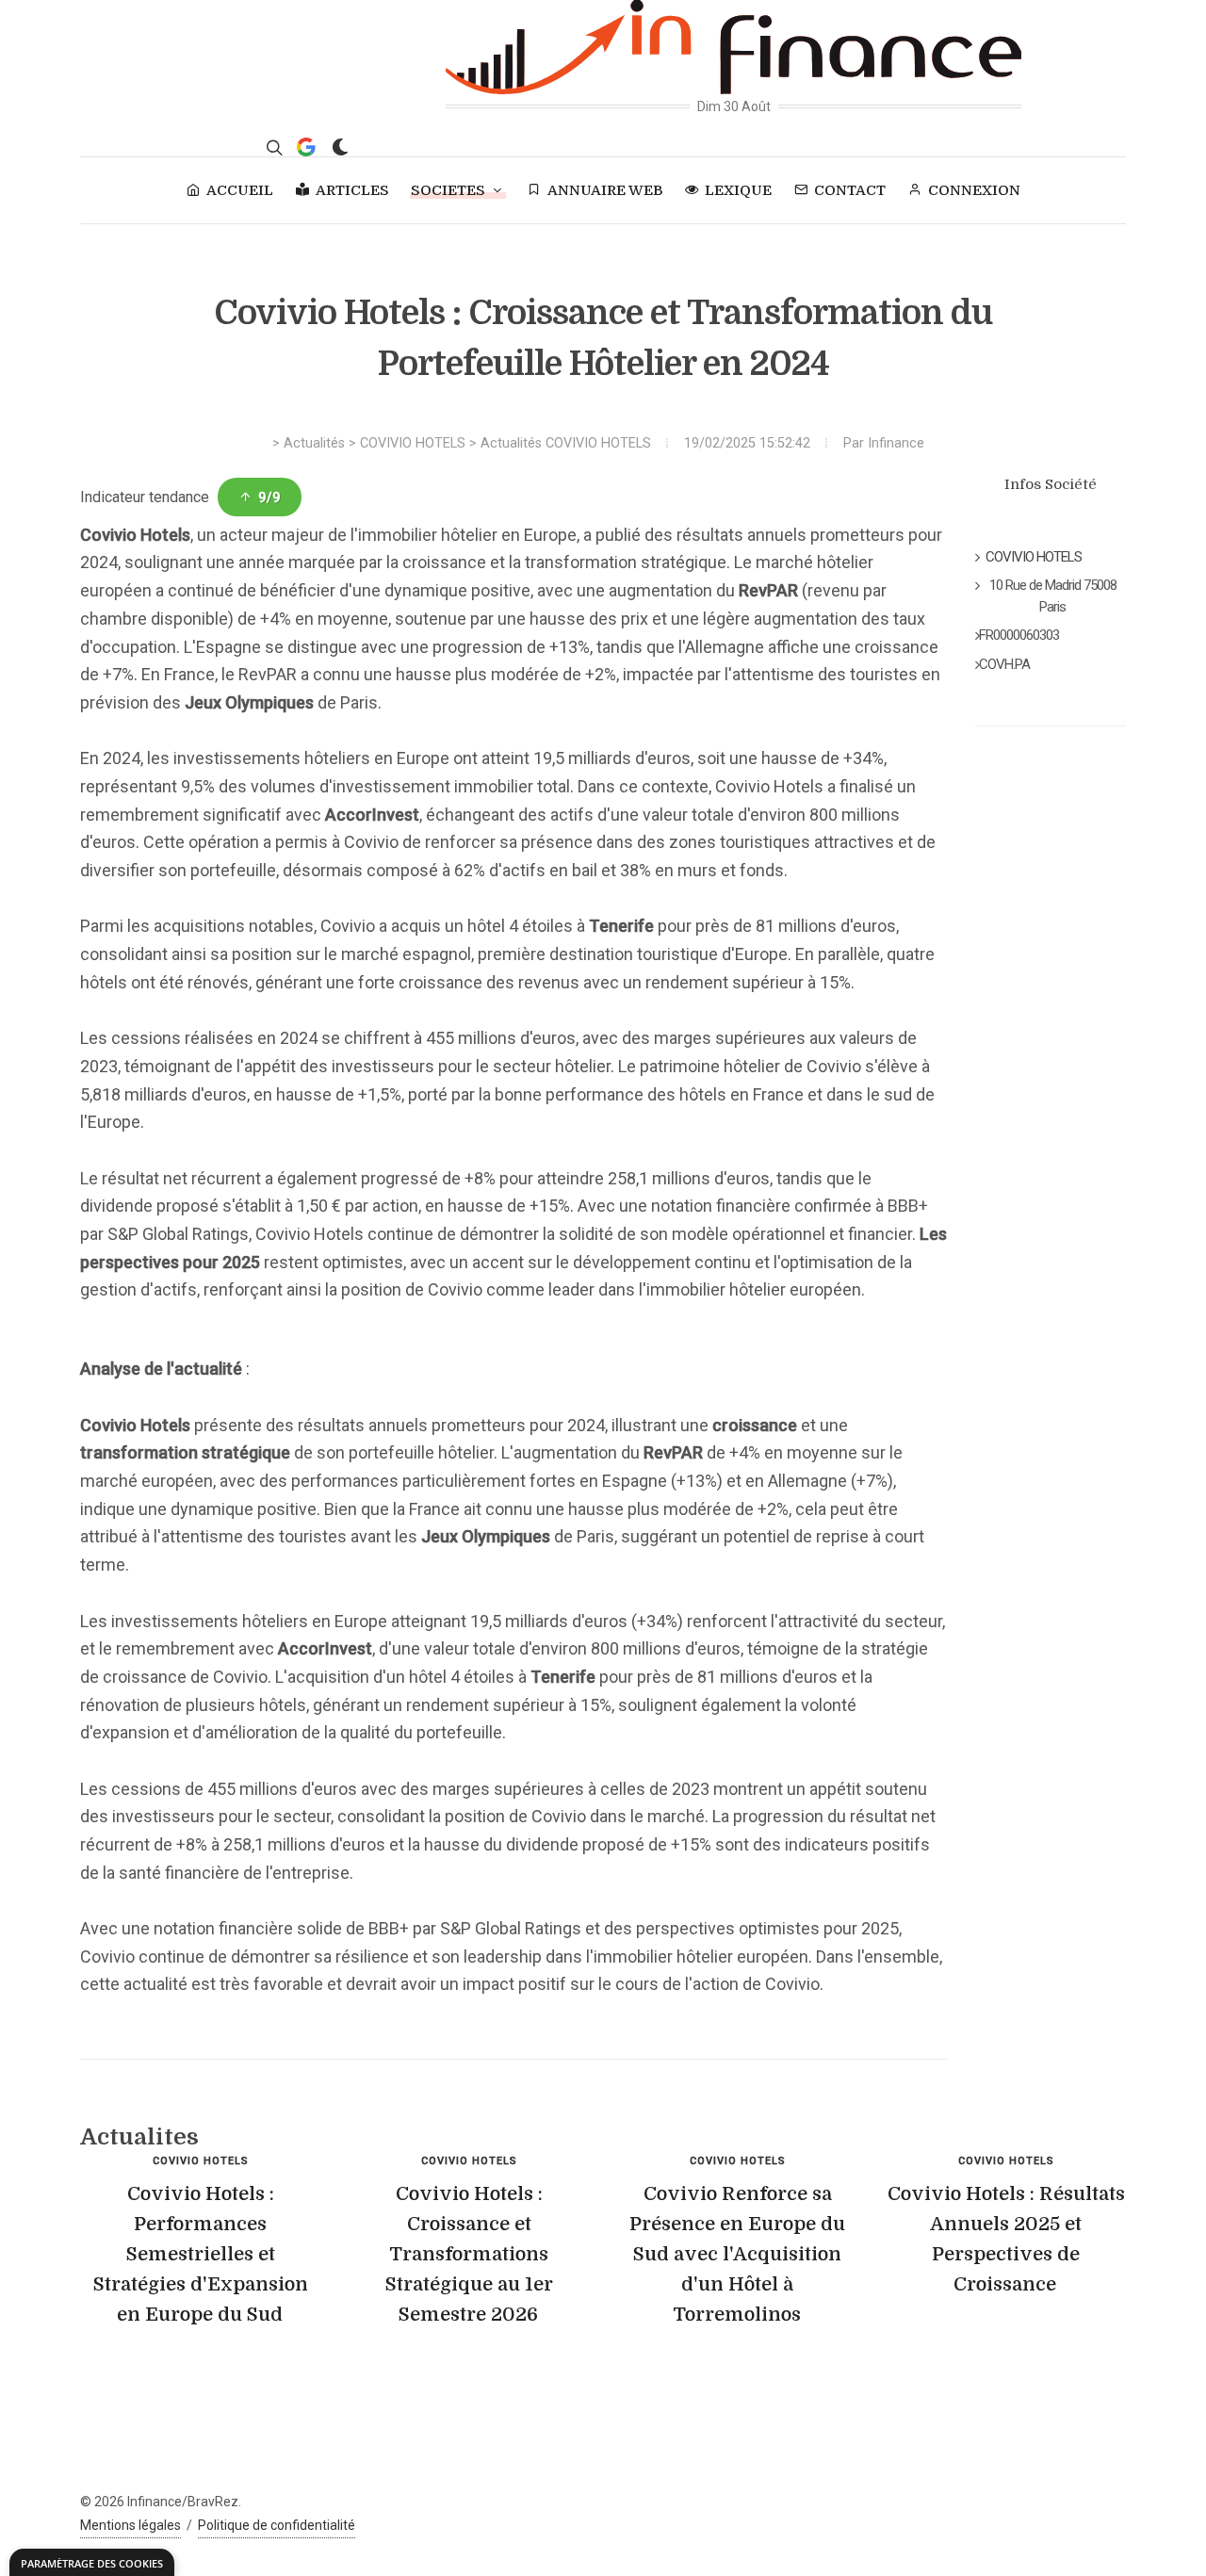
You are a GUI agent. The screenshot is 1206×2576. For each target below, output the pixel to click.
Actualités (314, 443)
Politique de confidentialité (277, 2525)
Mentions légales (130, 2525)
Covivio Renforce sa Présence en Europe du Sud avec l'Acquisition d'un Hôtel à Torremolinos (737, 2254)
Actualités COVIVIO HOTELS (566, 443)
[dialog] (92, 2562)
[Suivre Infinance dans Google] (306, 147)
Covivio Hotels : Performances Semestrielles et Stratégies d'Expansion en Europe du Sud (201, 2254)
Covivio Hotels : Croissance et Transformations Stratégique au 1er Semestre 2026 (469, 2254)
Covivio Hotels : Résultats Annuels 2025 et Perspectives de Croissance (1006, 2239)
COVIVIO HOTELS (413, 443)
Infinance (896, 443)
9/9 (269, 497)
